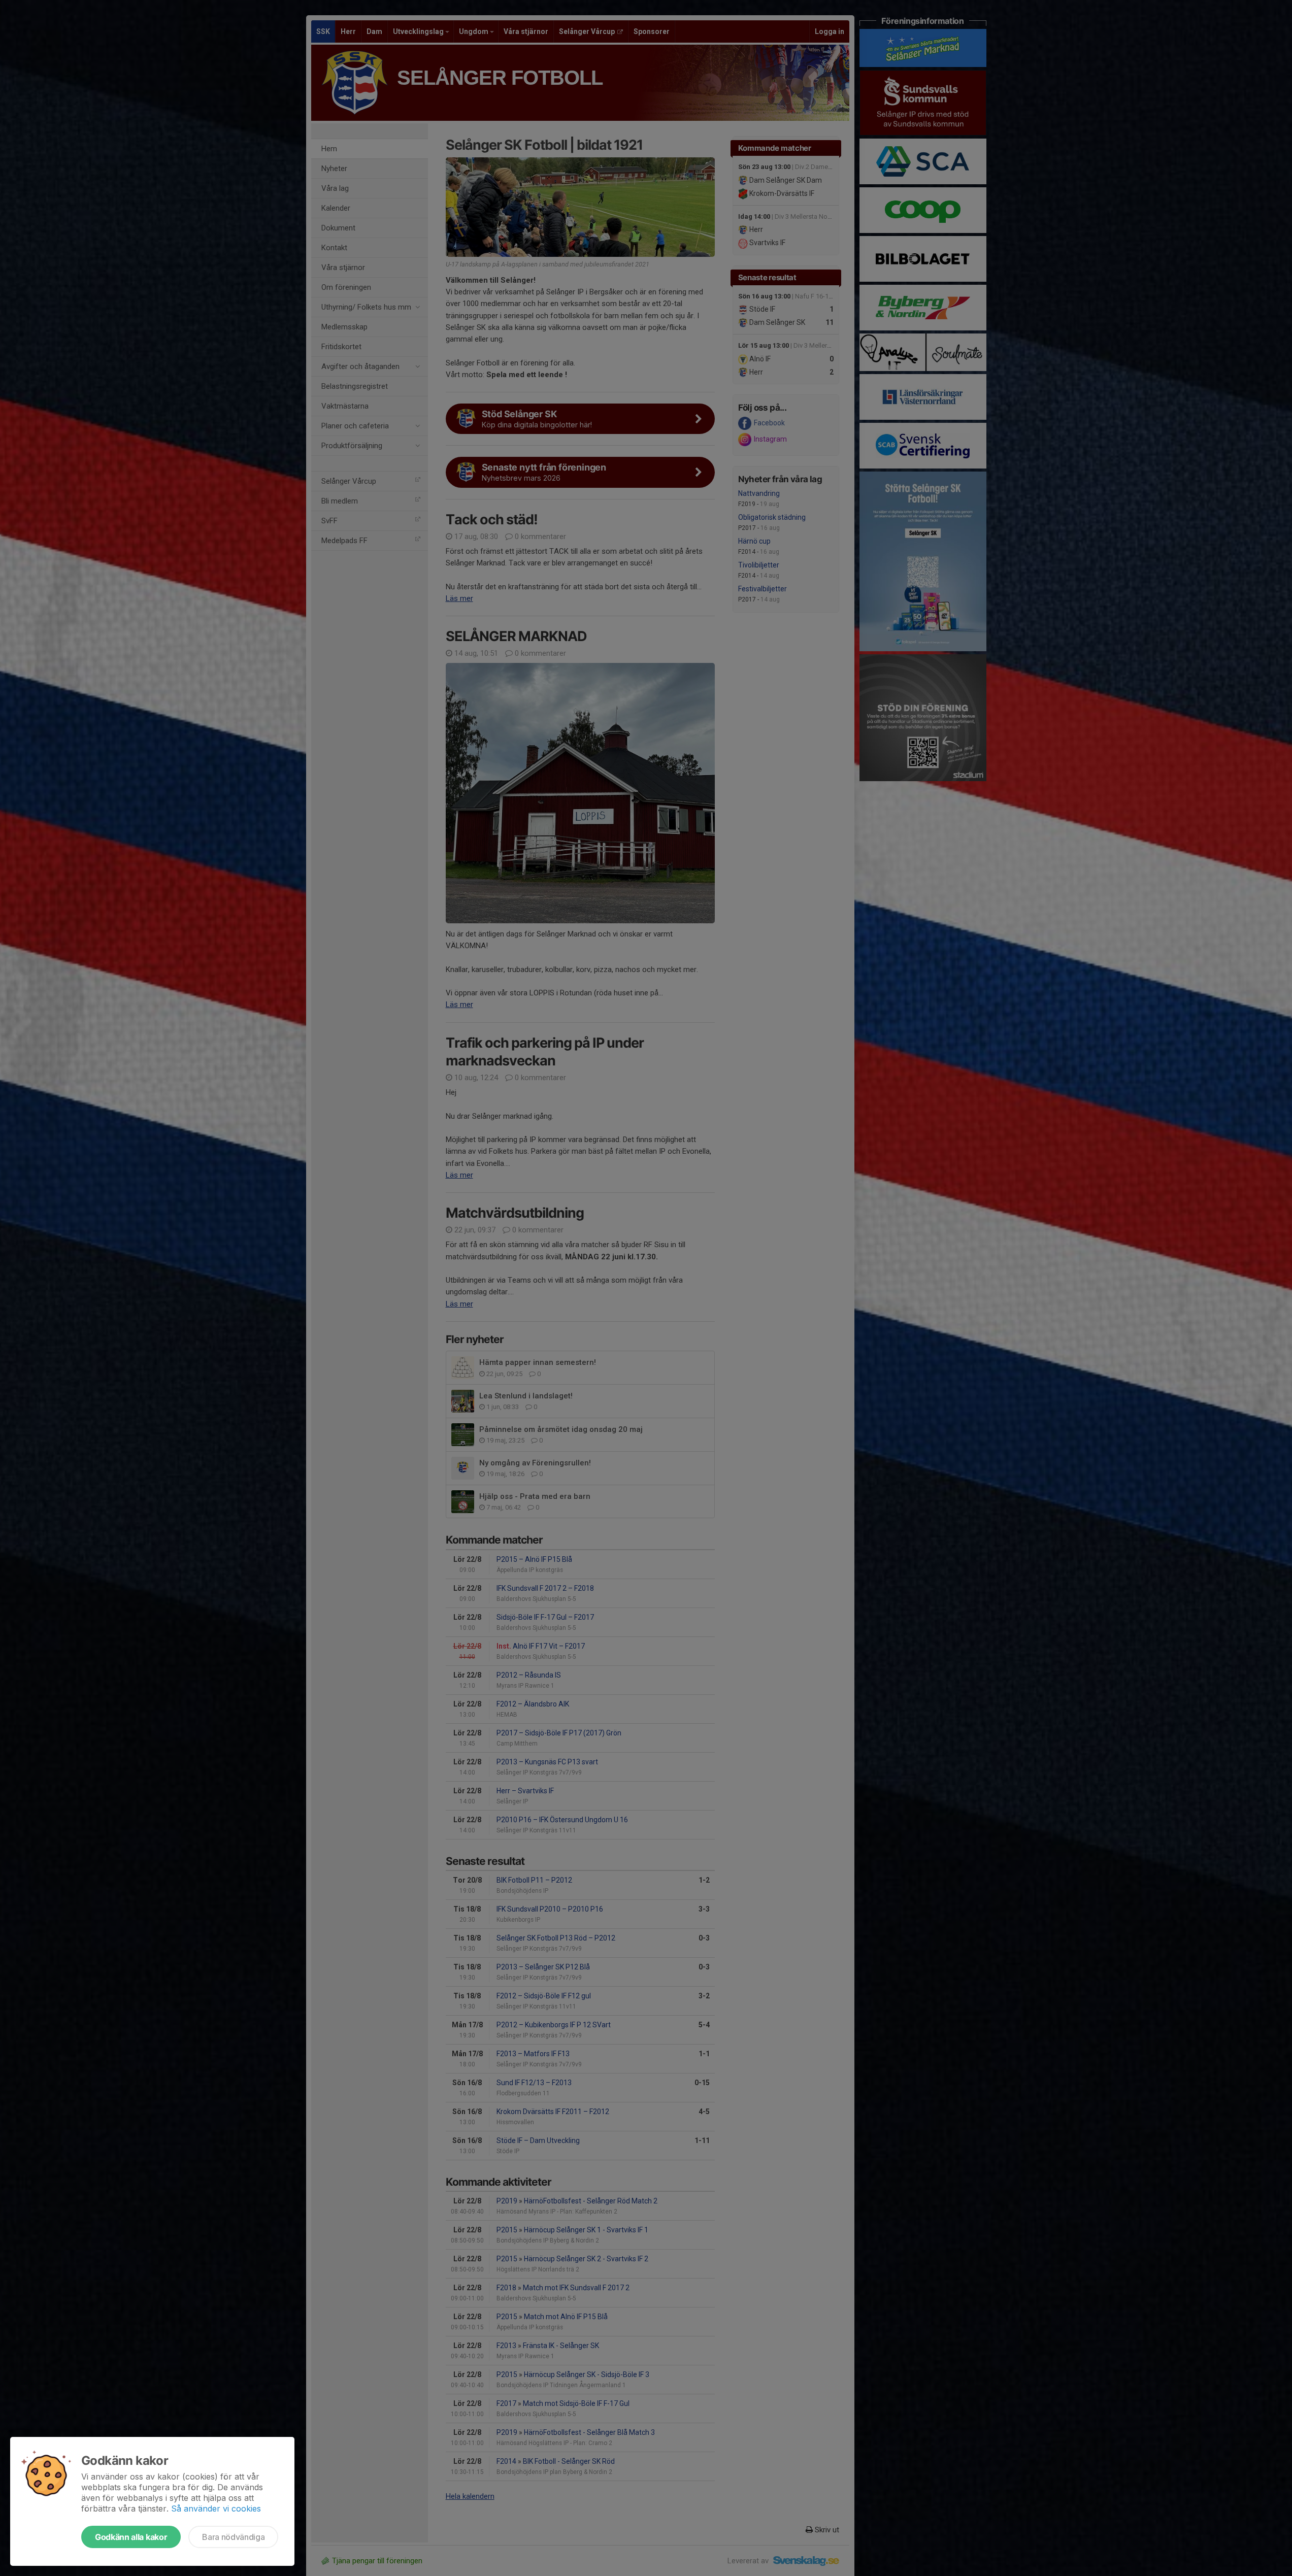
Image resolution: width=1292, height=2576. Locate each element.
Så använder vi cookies (216, 2508)
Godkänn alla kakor (131, 2537)
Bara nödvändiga (233, 2537)
